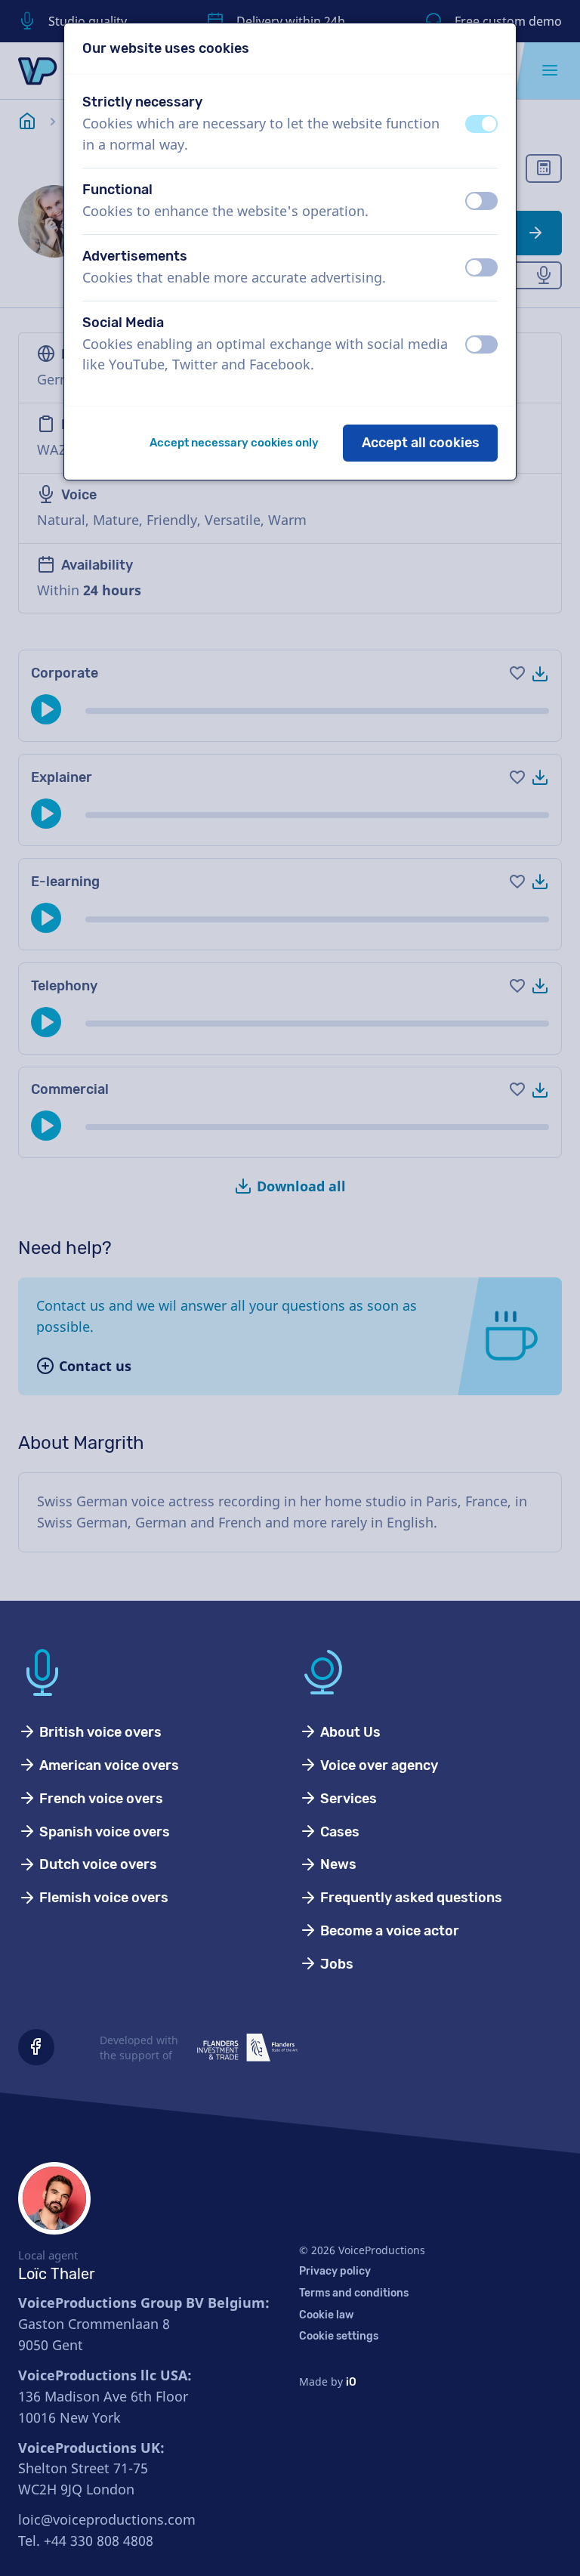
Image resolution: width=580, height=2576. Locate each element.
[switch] (481, 124)
